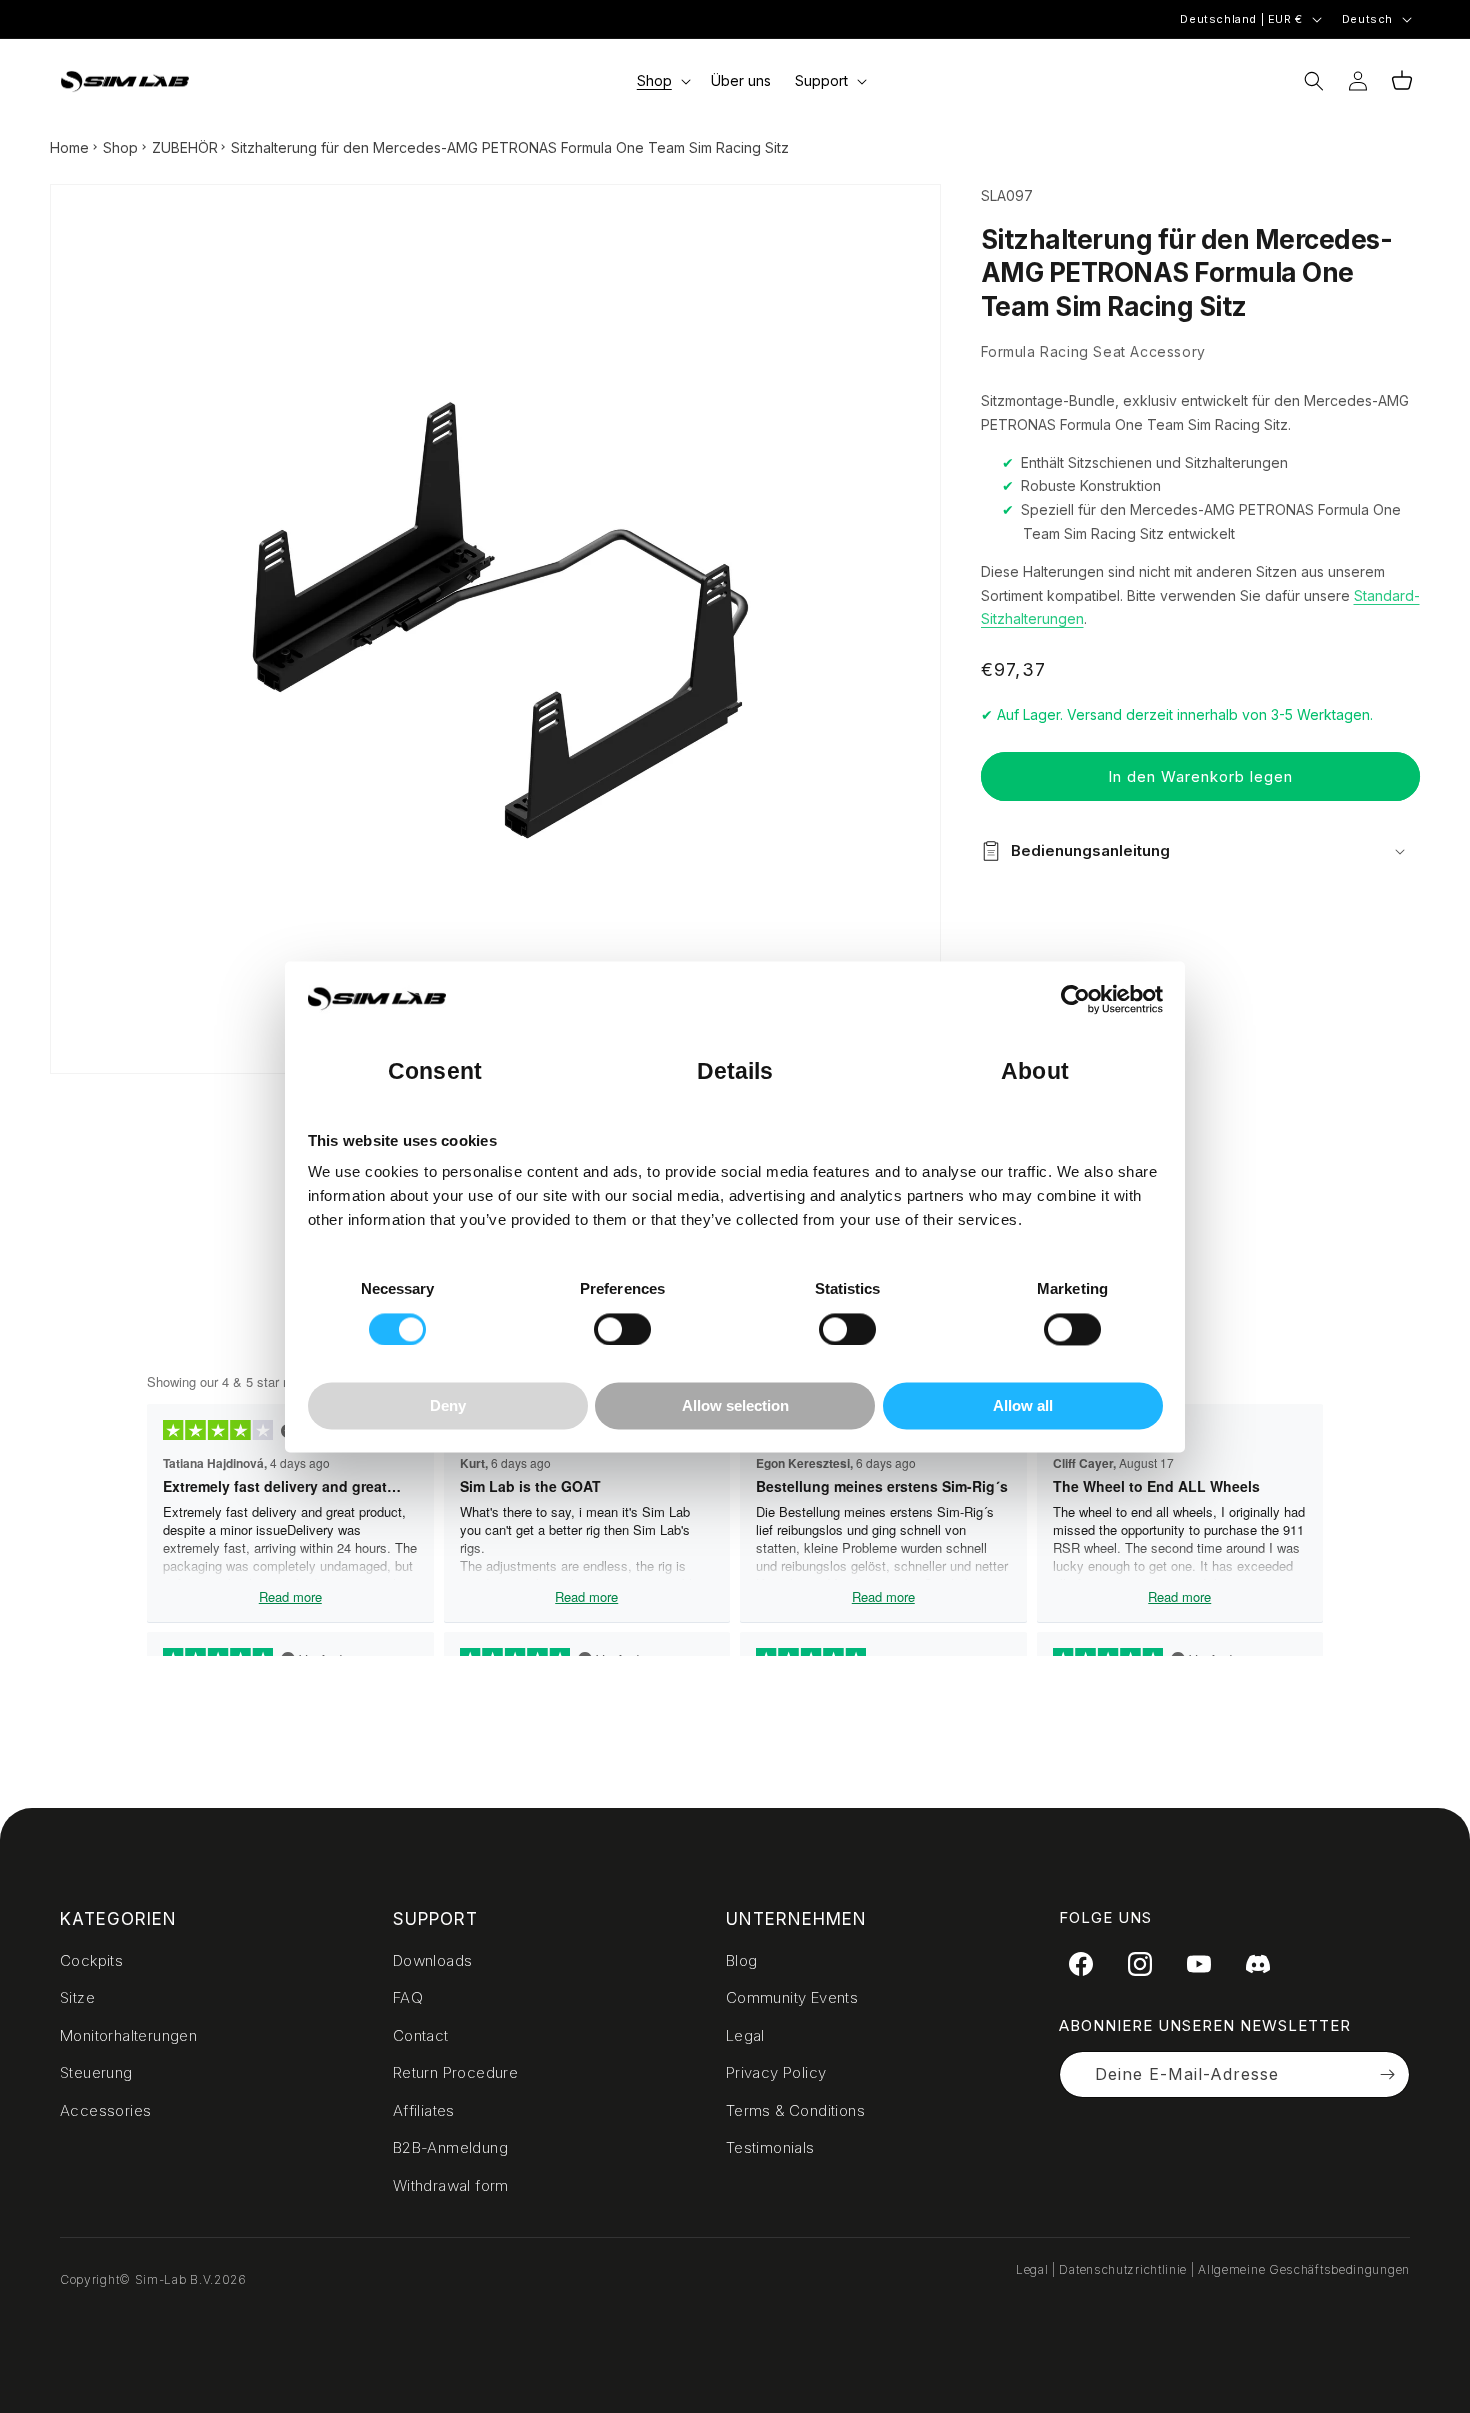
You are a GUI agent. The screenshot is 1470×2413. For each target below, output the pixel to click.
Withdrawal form (451, 2185)
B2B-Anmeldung (450, 2147)
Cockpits (91, 1960)
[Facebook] (1081, 1964)
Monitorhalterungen (128, 2035)
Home (69, 147)
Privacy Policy (776, 2072)
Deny (448, 1406)
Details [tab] (735, 1071)
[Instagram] (1140, 1964)
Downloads (433, 1960)
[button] (662, 81)
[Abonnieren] (1387, 2074)
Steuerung (96, 2072)
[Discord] (1258, 1964)
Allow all (1023, 1406)
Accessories (105, 2110)
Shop (120, 147)
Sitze (77, 1997)
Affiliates (424, 2110)
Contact (421, 2035)
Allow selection (735, 1406)
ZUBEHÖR (185, 147)
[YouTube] (1199, 1964)
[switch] (622, 1329)
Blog (742, 1960)
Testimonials (770, 2147)
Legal (745, 2035)
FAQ (408, 1997)
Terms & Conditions (795, 2110)
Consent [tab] (435, 1071)
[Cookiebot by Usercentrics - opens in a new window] (1075, 999)
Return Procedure (455, 2072)
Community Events (792, 1997)
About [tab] (1035, 1071)
